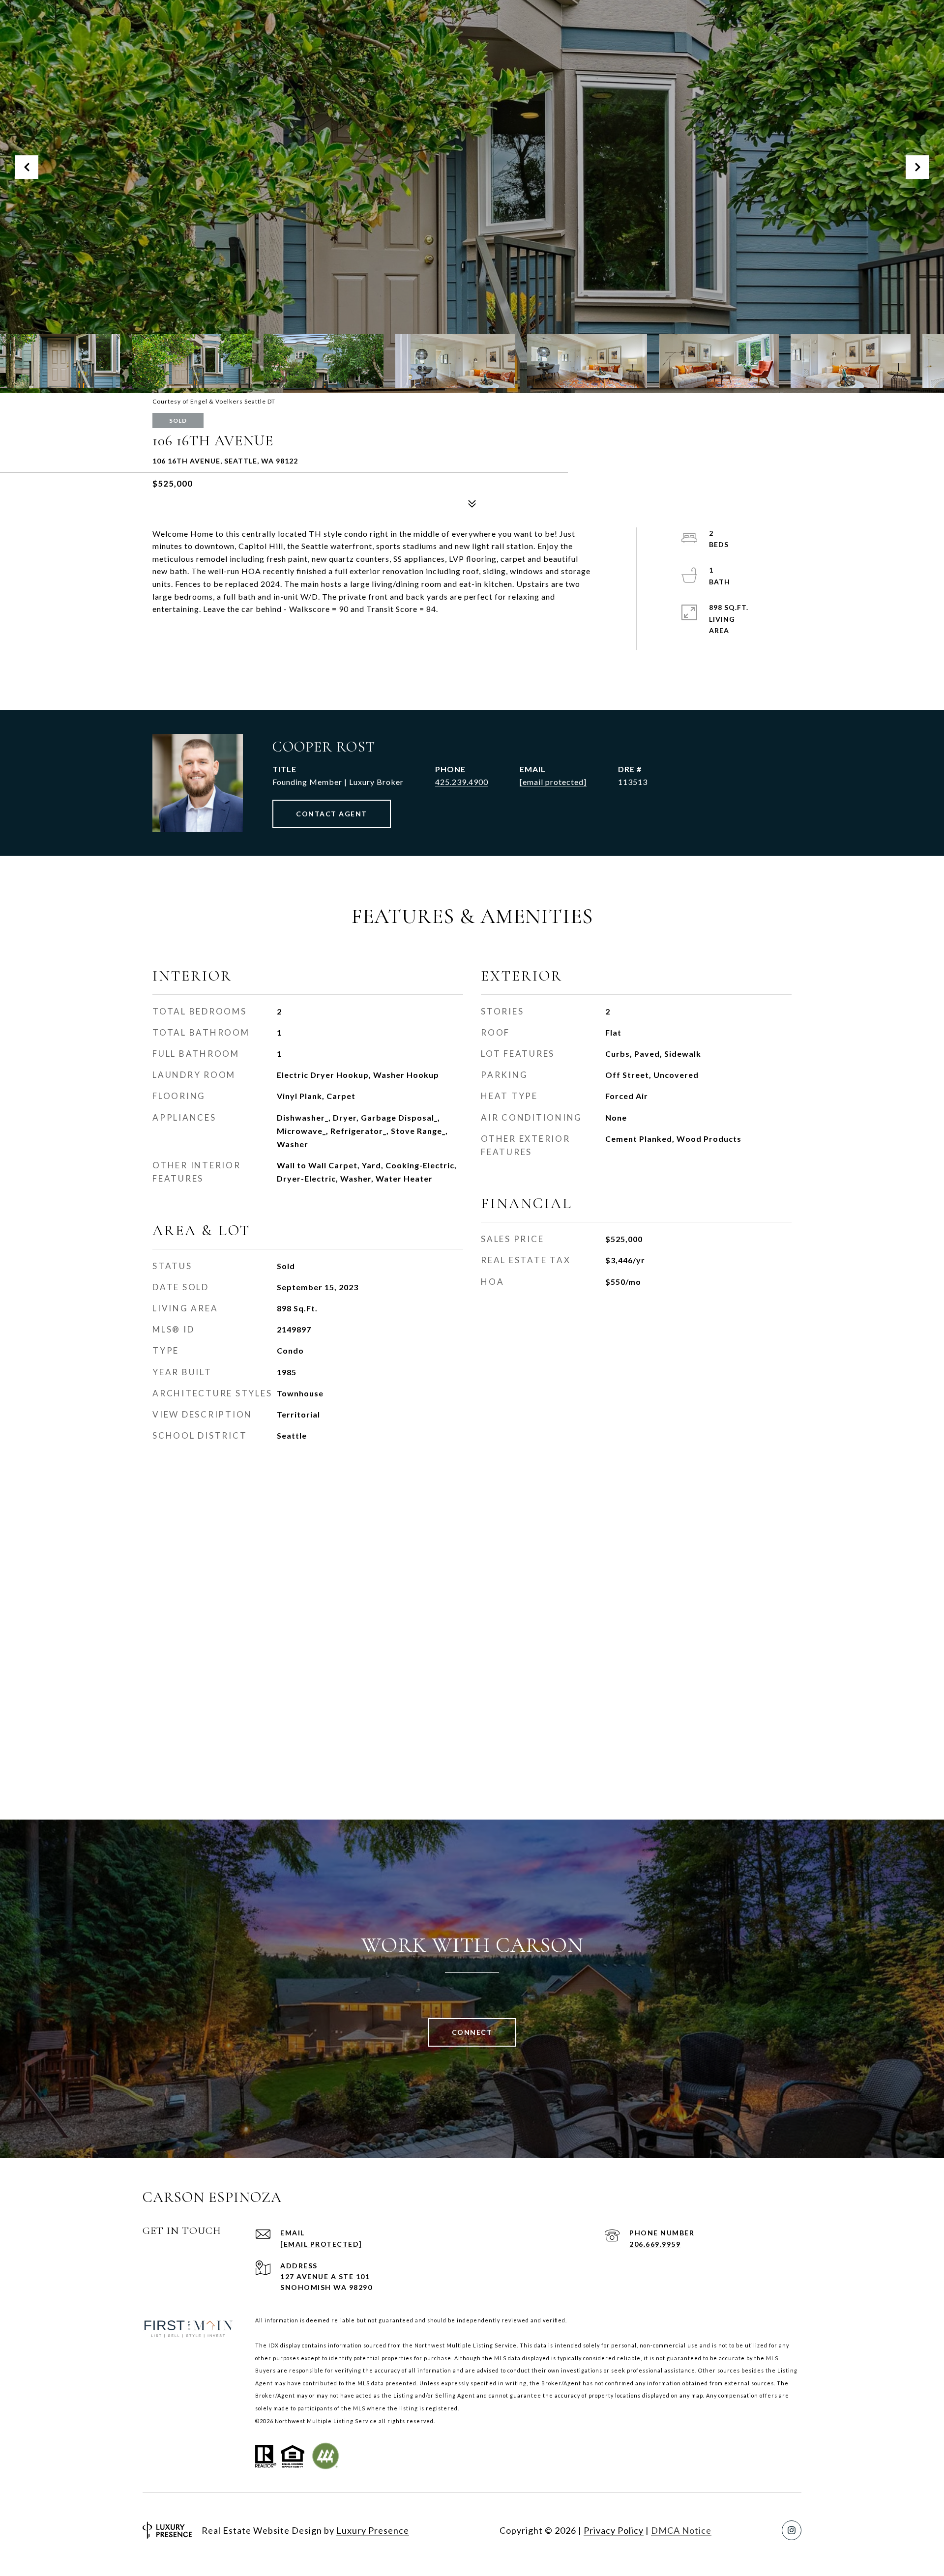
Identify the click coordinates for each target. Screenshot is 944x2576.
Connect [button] (472, 2032)
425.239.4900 (462, 782)
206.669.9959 (655, 2244)
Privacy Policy (614, 2530)
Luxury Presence (373, 2530)
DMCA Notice (681, 2530)
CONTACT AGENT (332, 814)
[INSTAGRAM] (792, 2530)
